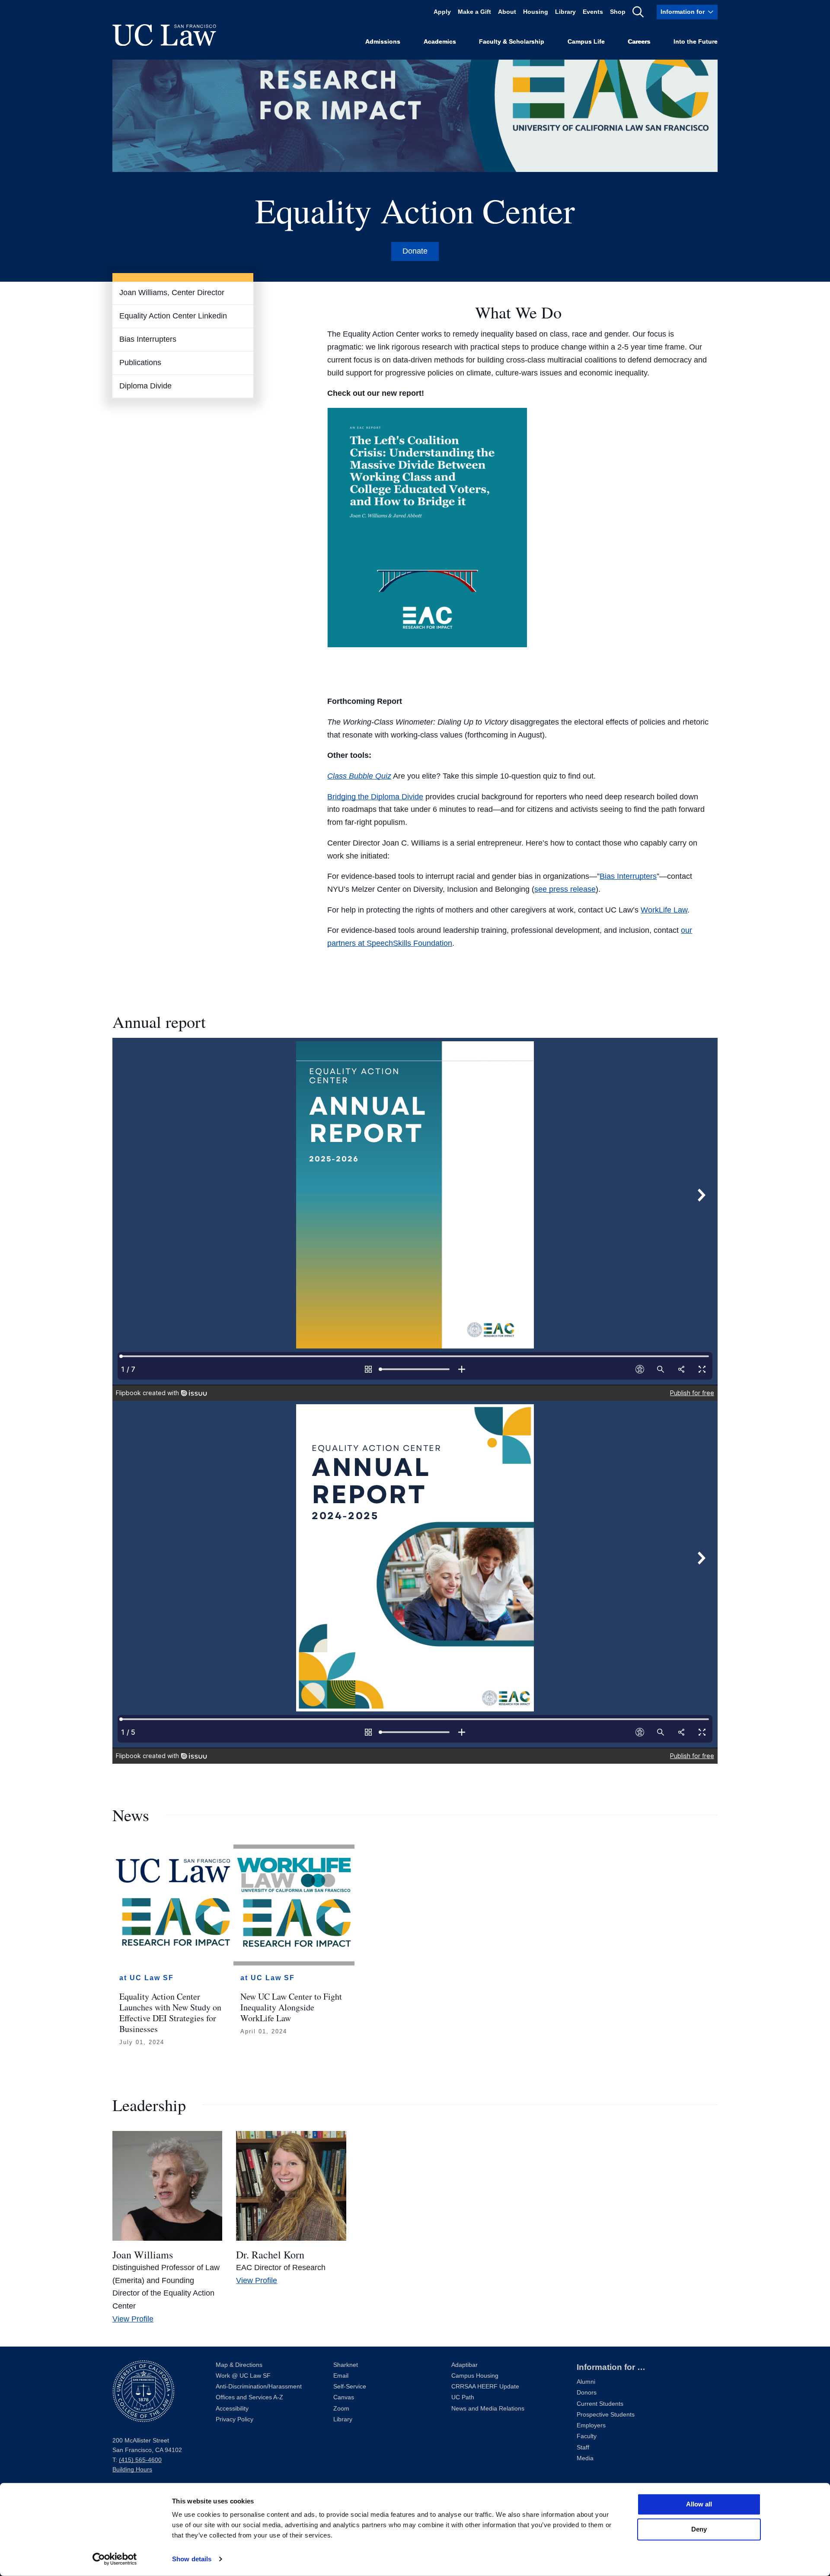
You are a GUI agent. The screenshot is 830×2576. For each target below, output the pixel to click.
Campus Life (586, 42)
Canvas (344, 2397)
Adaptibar (464, 2365)
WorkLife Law (664, 910)
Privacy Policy (235, 2419)
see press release (565, 889)
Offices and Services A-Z (249, 2397)
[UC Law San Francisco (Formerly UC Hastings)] (164, 35)
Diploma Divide (145, 386)
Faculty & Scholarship (512, 42)
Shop (618, 12)
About (507, 12)
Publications (140, 363)
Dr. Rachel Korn (270, 2255)
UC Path (463, 2397)
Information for (683, 12)
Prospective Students (606, 2415)
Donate (415, 251)
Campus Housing (475, 2376)
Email (341, 2376)
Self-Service (350, 2387)
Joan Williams (143, 2255)
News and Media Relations (488, 2409)
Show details (192, 2559)
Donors (587, 2393)
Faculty (587, 2436)
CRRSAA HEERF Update (485, 2387)
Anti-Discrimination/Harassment (259, 2387)
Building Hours (132, 2469)
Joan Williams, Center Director (172, 293)
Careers (639, 42)
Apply (442, 12)
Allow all (699, 2504)
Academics (440, 42)
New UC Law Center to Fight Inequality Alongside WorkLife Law (291, 2007)
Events (593, 12)
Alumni (586, 2382)
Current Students (600, 2404)
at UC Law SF (147, 1978)
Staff (583, 2447)
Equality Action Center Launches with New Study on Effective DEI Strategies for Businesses (170, 2013)
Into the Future (696, 42)
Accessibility (232, 2409)
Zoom (341, 2409)
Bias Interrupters (148, 339)
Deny (699, 2529)
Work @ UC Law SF (243, 2376)
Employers (591, 2425)
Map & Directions (239, 2365)
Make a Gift (474, 12)
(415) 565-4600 (140, 2460)
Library (565, 12)
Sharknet (346, 2365)
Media (585, 2458)
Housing (536, 12)
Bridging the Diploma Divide (375, 797)
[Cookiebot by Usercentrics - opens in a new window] (115, 2559)
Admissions (383, 42)
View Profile (133, 2319)
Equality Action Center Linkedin (173, 316)
